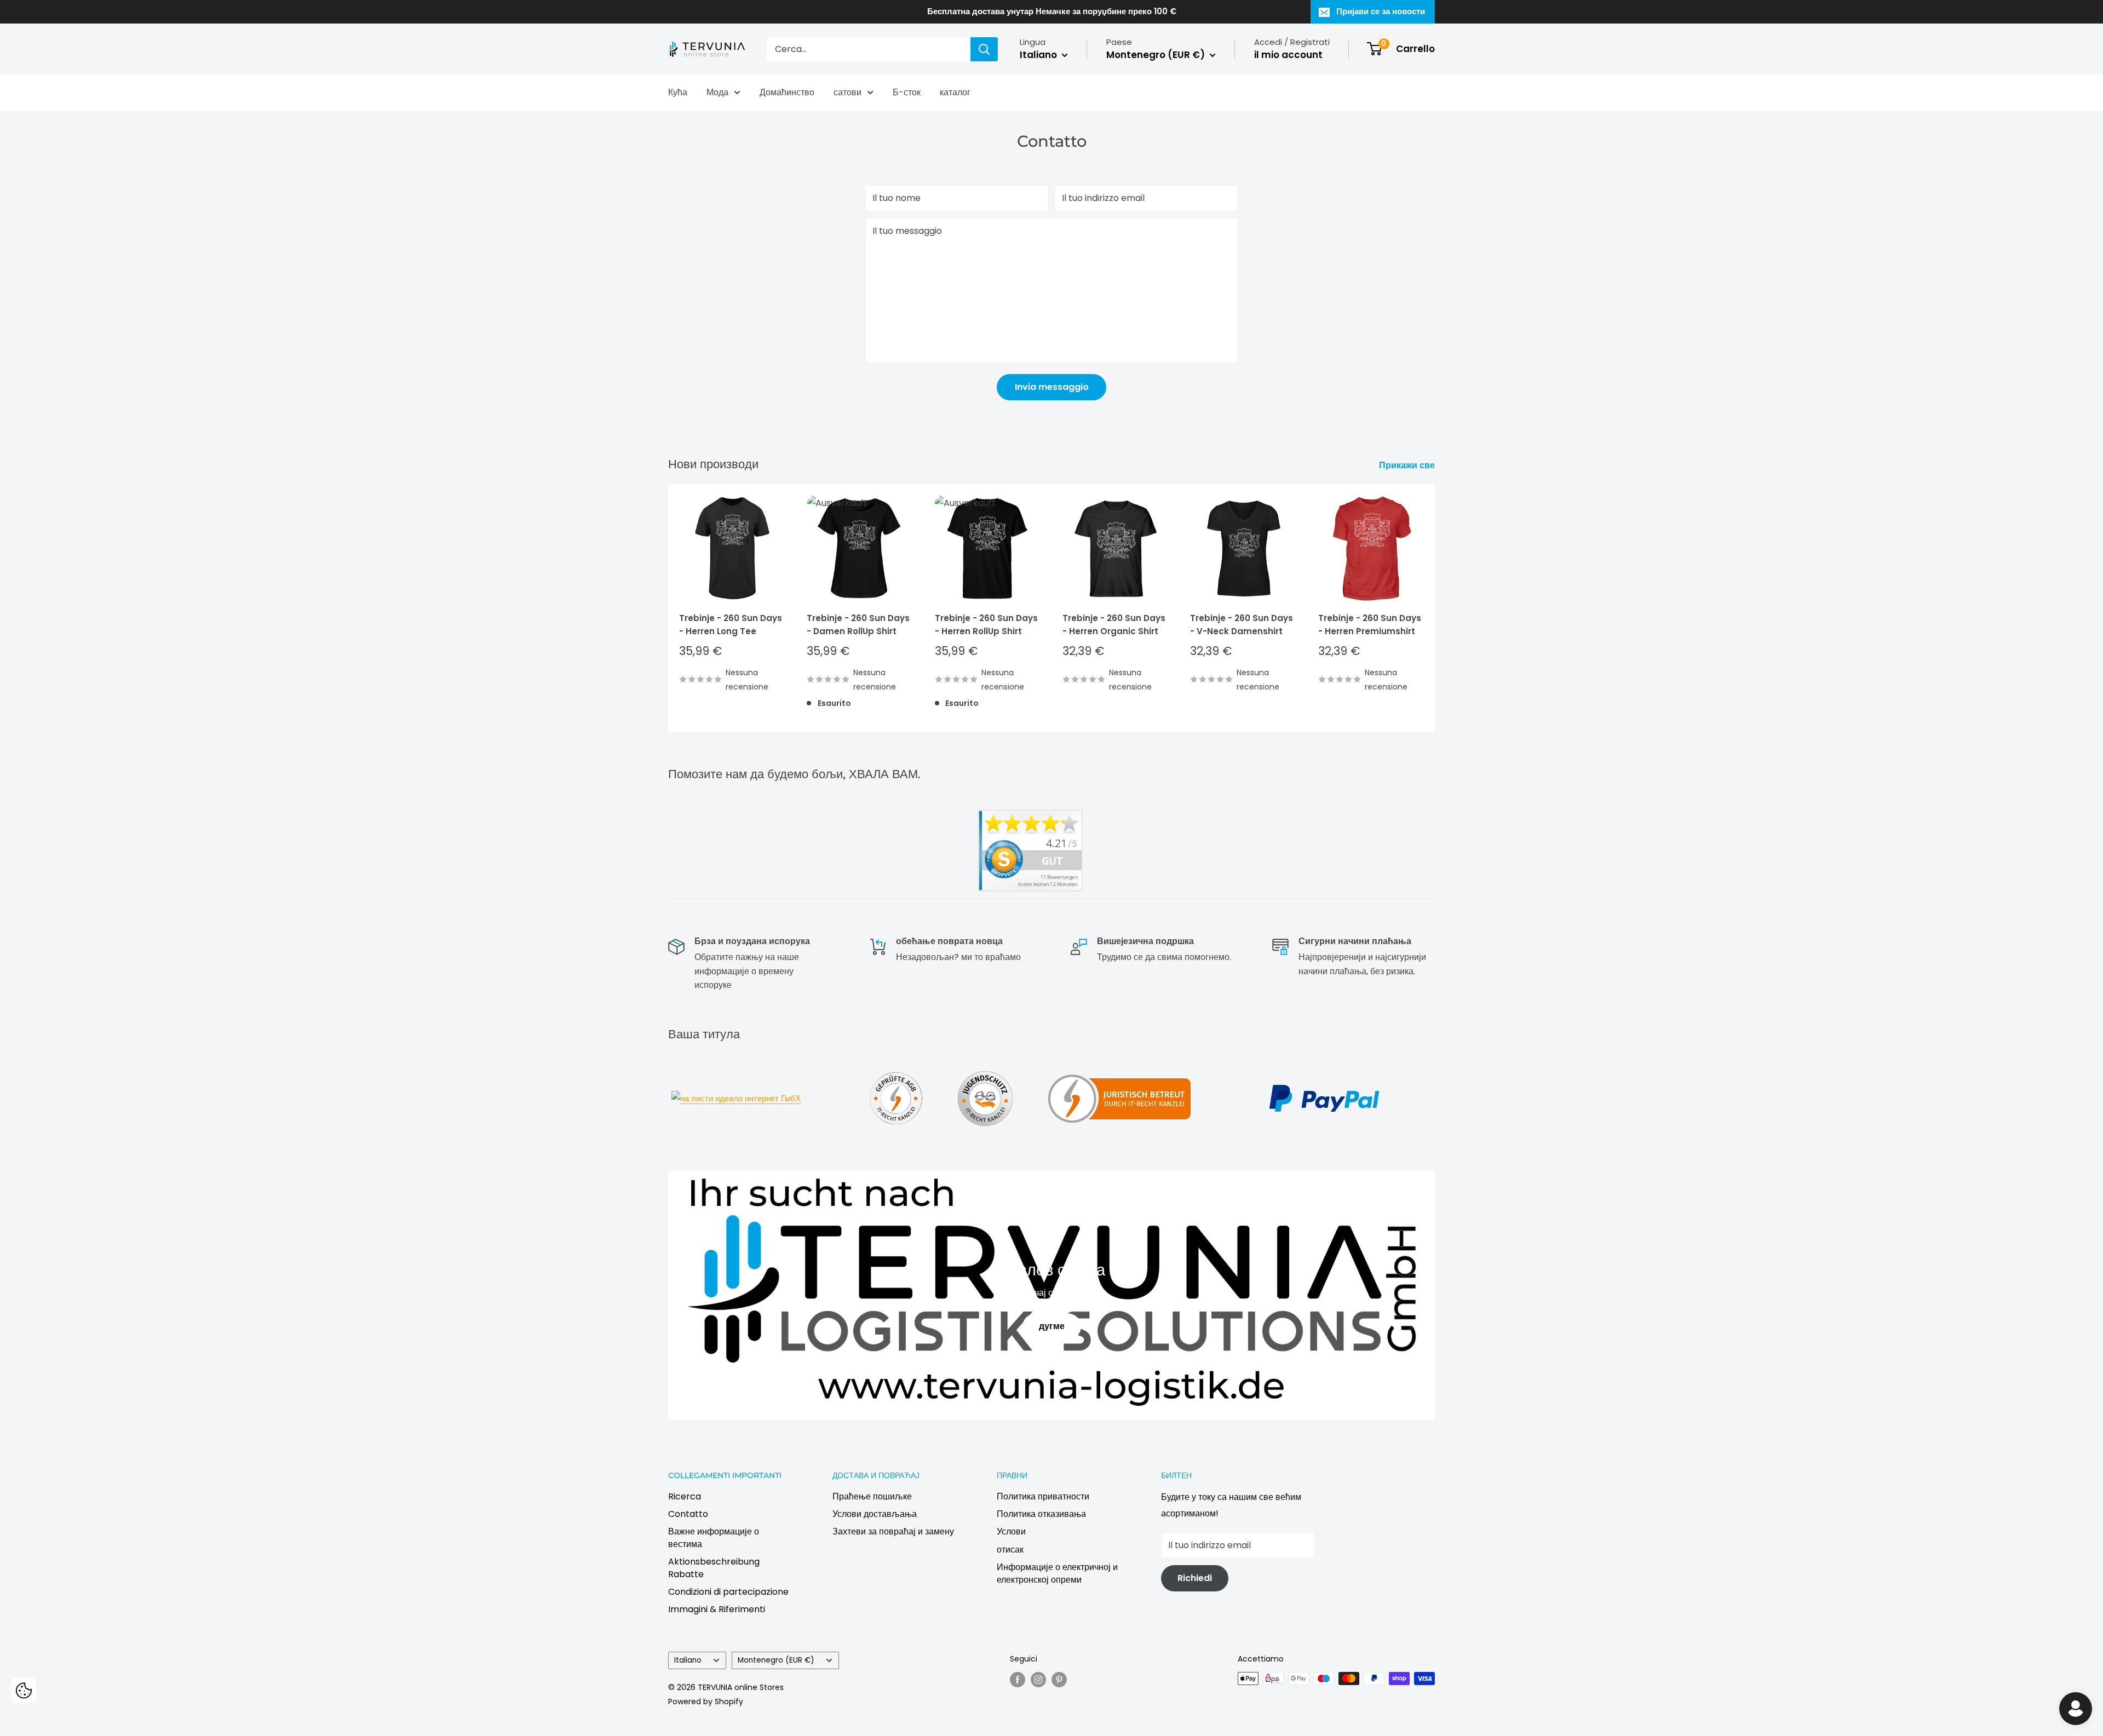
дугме (1052, 1326)
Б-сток (907, 92)
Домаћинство (787, 92)
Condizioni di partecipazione (728, 1592)
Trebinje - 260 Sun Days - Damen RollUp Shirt (858, 625)
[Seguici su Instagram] (1038, 1680)
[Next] (1435, 608)
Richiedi (1195, 1578)
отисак (1010, 1550)
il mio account (1288, 55)
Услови (1011, 1531)
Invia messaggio (1052, 387)
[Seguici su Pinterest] (1059, 1680)
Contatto (688, 1514)
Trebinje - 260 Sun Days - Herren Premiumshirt (1370, 625)
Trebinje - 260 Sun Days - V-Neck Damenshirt (1242, 625)
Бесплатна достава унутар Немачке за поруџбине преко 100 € (1052, 11)
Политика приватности (1043, 1496)
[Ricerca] (984, 49)
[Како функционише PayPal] (1324, 1083)
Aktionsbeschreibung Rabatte (714, 1568)
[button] (24, 1691)
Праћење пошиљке (872, 1496)
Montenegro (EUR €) (776, 1660)
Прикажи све (1408, 465)
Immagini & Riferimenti (717, 1609)
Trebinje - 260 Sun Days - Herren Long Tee (731, 625)
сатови (847, 92)
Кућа (678, 92)
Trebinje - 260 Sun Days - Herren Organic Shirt (1114, 625)
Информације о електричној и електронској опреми (1057, 1573)
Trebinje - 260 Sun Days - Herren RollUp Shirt (986, 625)
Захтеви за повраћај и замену (893, 1531)
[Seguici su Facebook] (1018, 1680)
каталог (955, 92)
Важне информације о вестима (714, 1537)
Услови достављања (875, 1514)
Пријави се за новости (1381, 11)
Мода (717, 92)
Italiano (688, 1660)
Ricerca (685, 1496)
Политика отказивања (1041, 1514)
